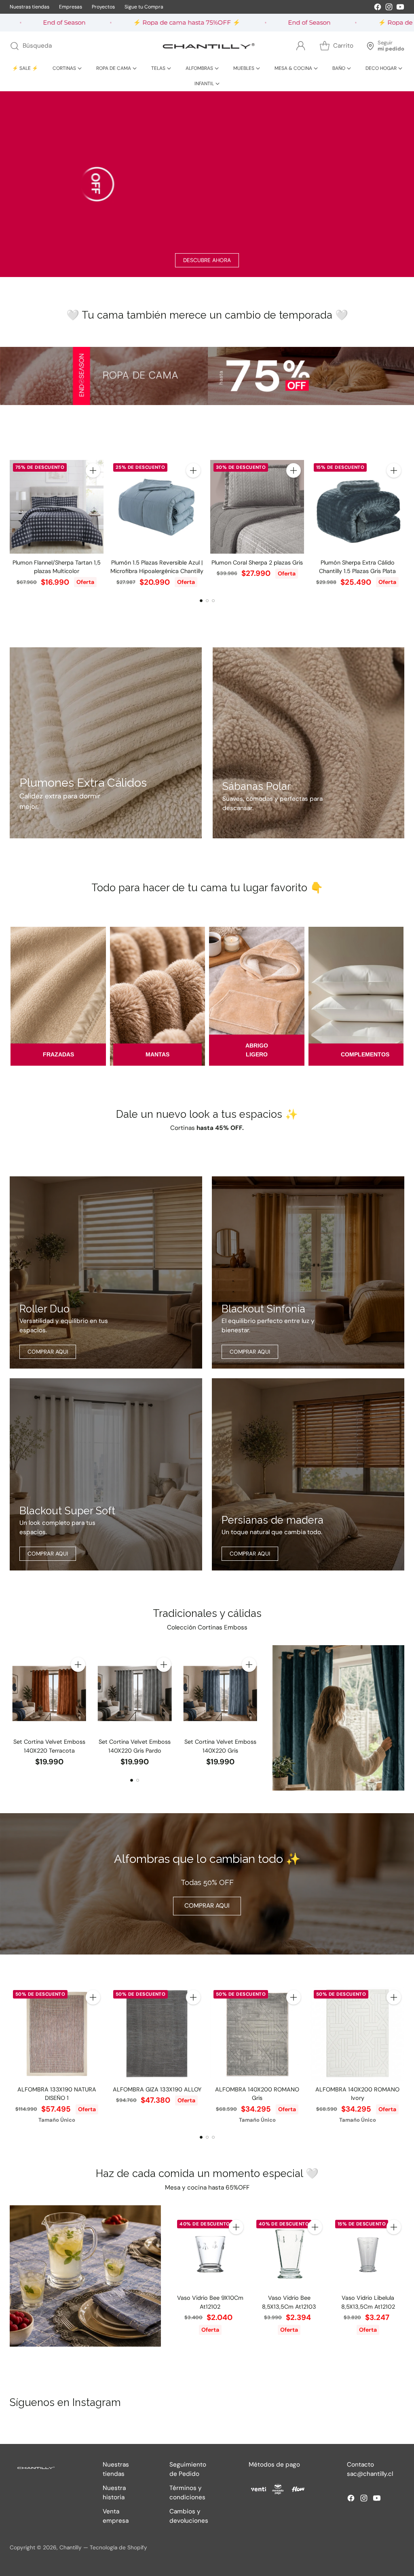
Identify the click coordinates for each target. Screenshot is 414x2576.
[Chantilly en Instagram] (389, 8)
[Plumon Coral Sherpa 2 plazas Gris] (257, 507)
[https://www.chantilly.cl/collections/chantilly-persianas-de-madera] (308, 1474)
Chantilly (71, 2547)
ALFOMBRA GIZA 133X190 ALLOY (157, 2089)
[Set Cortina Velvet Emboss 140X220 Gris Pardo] (134, 1693)
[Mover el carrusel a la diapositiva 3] (213, 601)
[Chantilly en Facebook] (378, 8)
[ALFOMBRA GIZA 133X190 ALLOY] (157, 2034)
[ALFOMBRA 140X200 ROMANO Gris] (257, 2034)
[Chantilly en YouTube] (400, 8)
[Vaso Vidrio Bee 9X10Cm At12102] (210, 2253)
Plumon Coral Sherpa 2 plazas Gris (257, 563)
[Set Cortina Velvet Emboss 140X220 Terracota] (49, 1693)
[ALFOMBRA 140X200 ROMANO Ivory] (357, 2034)
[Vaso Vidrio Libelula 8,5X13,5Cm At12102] (368, 2253)
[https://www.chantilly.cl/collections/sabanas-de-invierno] (309, 743)
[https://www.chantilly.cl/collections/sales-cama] (207, 376)
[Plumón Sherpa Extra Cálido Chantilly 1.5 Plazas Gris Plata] (357, 507)
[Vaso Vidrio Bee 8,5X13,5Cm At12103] (289, 2253)
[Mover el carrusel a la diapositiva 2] (207, 601)
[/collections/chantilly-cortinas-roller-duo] (106, 1272)
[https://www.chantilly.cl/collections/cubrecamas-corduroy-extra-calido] (106, 743)
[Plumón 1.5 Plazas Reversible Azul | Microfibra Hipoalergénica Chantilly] (157, 507)
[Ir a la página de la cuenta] (301, 46)
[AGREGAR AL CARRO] (93, 470)
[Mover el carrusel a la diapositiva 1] (201, 601)
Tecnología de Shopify (118, 2547)
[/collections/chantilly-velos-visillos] (338, 1718)
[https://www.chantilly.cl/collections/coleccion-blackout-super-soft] (106, 1474)
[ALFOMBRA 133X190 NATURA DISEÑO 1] (57, 2034)
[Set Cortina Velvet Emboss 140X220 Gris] (220, 1693)
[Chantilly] (207, 46)
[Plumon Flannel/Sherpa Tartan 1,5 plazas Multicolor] (57, 507)
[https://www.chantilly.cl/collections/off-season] (207, 184)
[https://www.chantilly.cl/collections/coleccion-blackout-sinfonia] (308, 1272)
